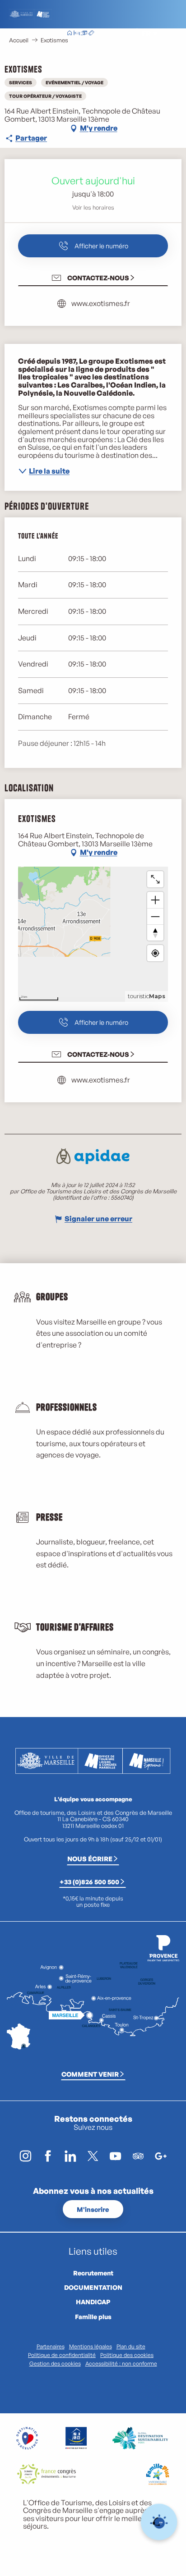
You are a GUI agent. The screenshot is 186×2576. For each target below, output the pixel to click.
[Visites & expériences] (91, 34)
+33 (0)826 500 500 (89, 1882)
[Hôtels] (77, 34)
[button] (126, 34)
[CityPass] (84, 34)
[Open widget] (159, 2522)
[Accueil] (70, 34)
